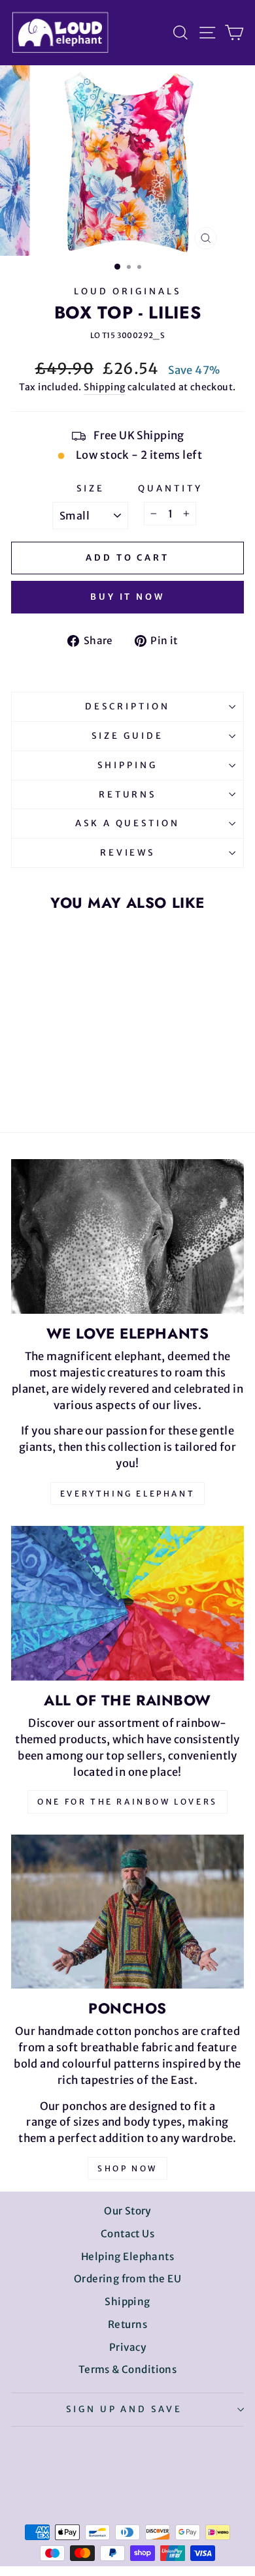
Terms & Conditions (127, 2369)
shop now (127, 2168)
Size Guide (127, 736)
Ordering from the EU (127, 2279)
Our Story (127, 2211)
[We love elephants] (127, 1236)
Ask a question (128, 823)
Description (127, 706)
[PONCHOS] (127, 1912)
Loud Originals (127, 291)
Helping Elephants (127, 2257)
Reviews (128, 853)
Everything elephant (127, 1494)
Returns (128, 795)
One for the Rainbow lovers (127, 1802)
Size (91, 489)
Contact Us (127, 2234)
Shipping (104, 387)
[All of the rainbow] (127, 1603)
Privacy (127, 2347)
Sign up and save (125, 2409)
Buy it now (127, 597)
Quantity (170, 489)
